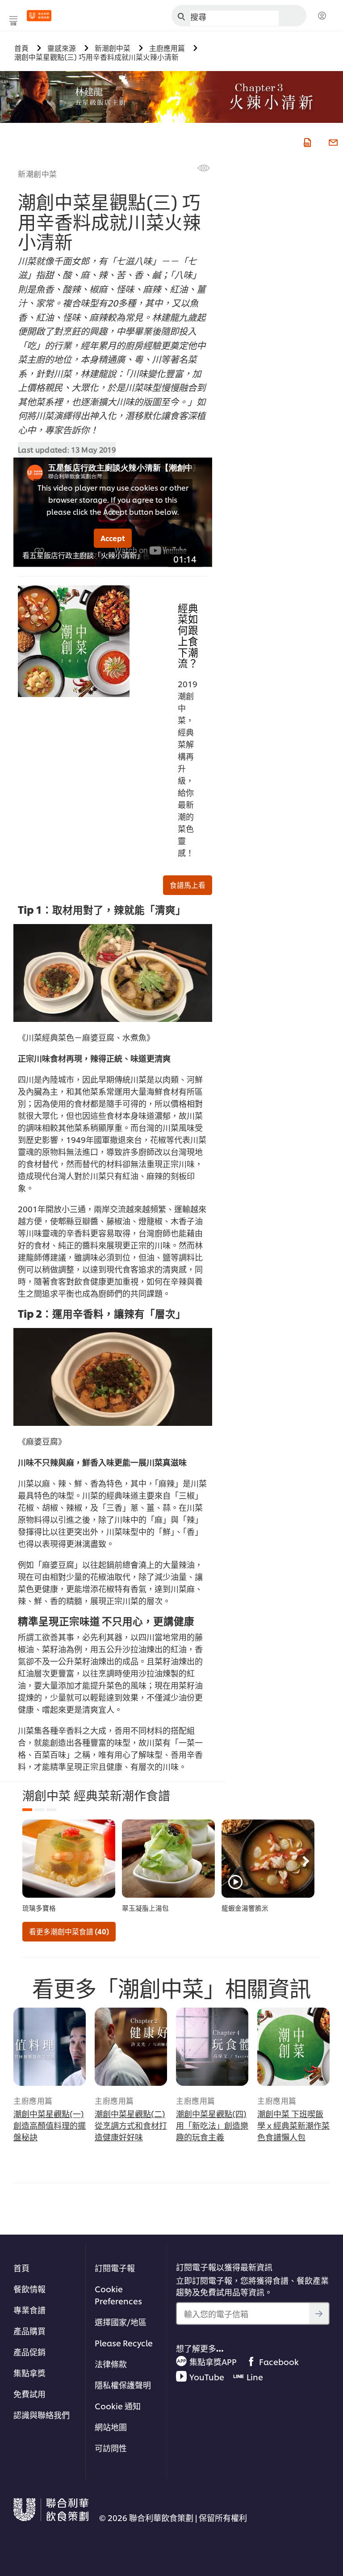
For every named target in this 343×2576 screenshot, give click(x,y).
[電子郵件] (332, 141)
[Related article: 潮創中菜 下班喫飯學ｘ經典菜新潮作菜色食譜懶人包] (293, 2047)
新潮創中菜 (38, 173)
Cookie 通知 (118, 2406)
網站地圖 (111, 2427)
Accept (113, 538)
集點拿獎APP (213, 2361)
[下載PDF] (306, 141)
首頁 (21, 2267)
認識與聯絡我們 (42, 2414)
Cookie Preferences (118, 2294)
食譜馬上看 (188, 885)
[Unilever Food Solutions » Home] (39, 16)
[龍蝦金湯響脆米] (268, 1859)
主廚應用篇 (33, 2100)
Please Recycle (124, 2343)
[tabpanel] (69, 1866)
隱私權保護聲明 (123, 2385)
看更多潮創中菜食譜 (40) (69, 1931)
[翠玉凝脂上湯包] (168, 1859)
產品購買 (29, 2330)
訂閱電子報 (115, 2267)
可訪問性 (111, 2448)
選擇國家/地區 (121, 2322)
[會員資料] (322, 16)
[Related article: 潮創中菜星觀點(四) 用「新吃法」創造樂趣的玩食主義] (212, 2047)
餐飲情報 (29, 2288)
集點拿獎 (29, 2372)
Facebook (279, 2361)
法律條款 (111, 2364)
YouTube (207, 2376)
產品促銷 (29, 2351)
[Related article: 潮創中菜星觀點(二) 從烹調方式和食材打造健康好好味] (131, 2047)
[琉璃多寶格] (69, 1859)
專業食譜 (29, 2309)
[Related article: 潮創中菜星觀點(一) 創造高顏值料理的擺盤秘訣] (50, 2047)
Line (255, 2376)
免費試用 (29, 2393)
